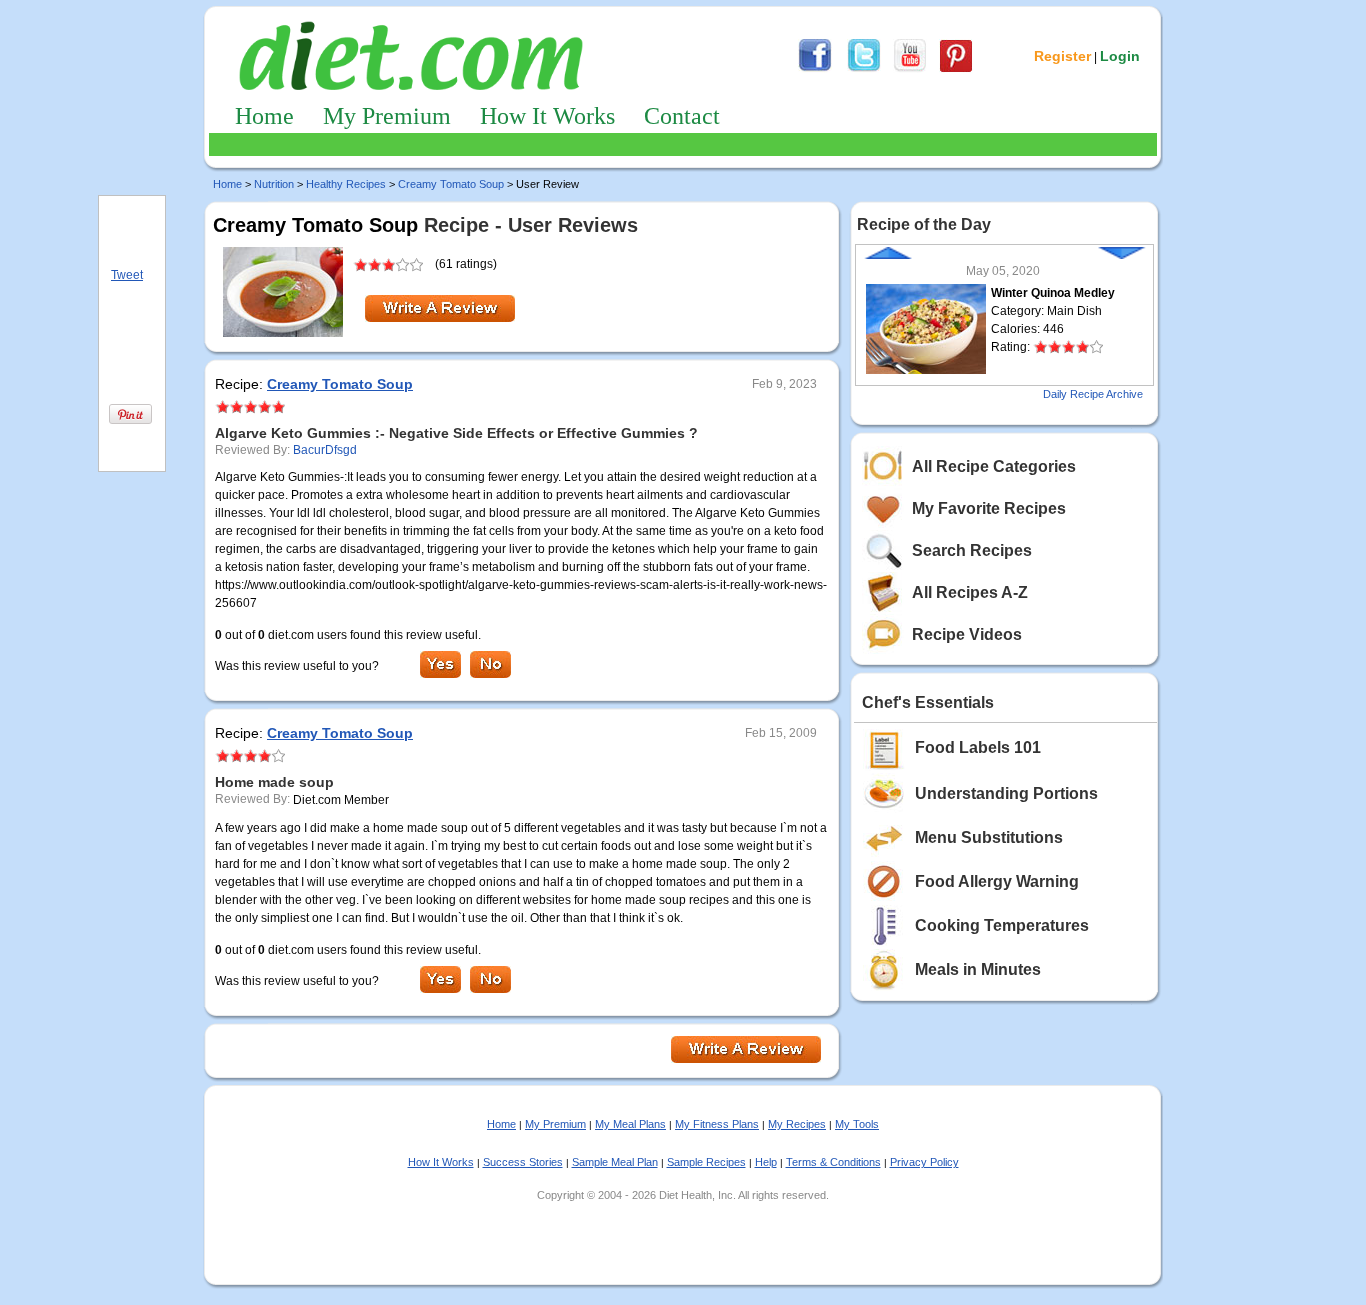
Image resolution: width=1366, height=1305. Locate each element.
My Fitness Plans (717, 1124)
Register (1062, 56)
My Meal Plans (630, 1124)
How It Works (547, 116)
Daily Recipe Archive (1093, 394)
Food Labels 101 (978, 747)
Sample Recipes (706, 1162)
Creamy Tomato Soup (451, 184)
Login (1120, 56)
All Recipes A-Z (970, 592)
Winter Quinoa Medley (1053, 293)
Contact (682, 116)
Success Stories (523, 1162)
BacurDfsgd (325, 450)
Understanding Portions (1006, 793)
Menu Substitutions (989, 837)
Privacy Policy (924, 1162)
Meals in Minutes (978, 969)
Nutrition (274, 184)
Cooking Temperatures (1002, 925)
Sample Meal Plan (615, 1162)
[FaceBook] (815, 69)
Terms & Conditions (833, 1162)
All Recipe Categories (994, 466)
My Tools (857, 1124)
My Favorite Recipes (989, 508)
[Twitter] (864, 69)
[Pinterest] (956, 69)
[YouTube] (910, 69)
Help (766, 1162)
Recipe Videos (967, 634)
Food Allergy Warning (997, 881)
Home (264, 116)
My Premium (387, 116)
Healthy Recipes (346, 184)
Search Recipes (972, 550)
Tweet (127, 275)
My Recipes (797, 1124)
